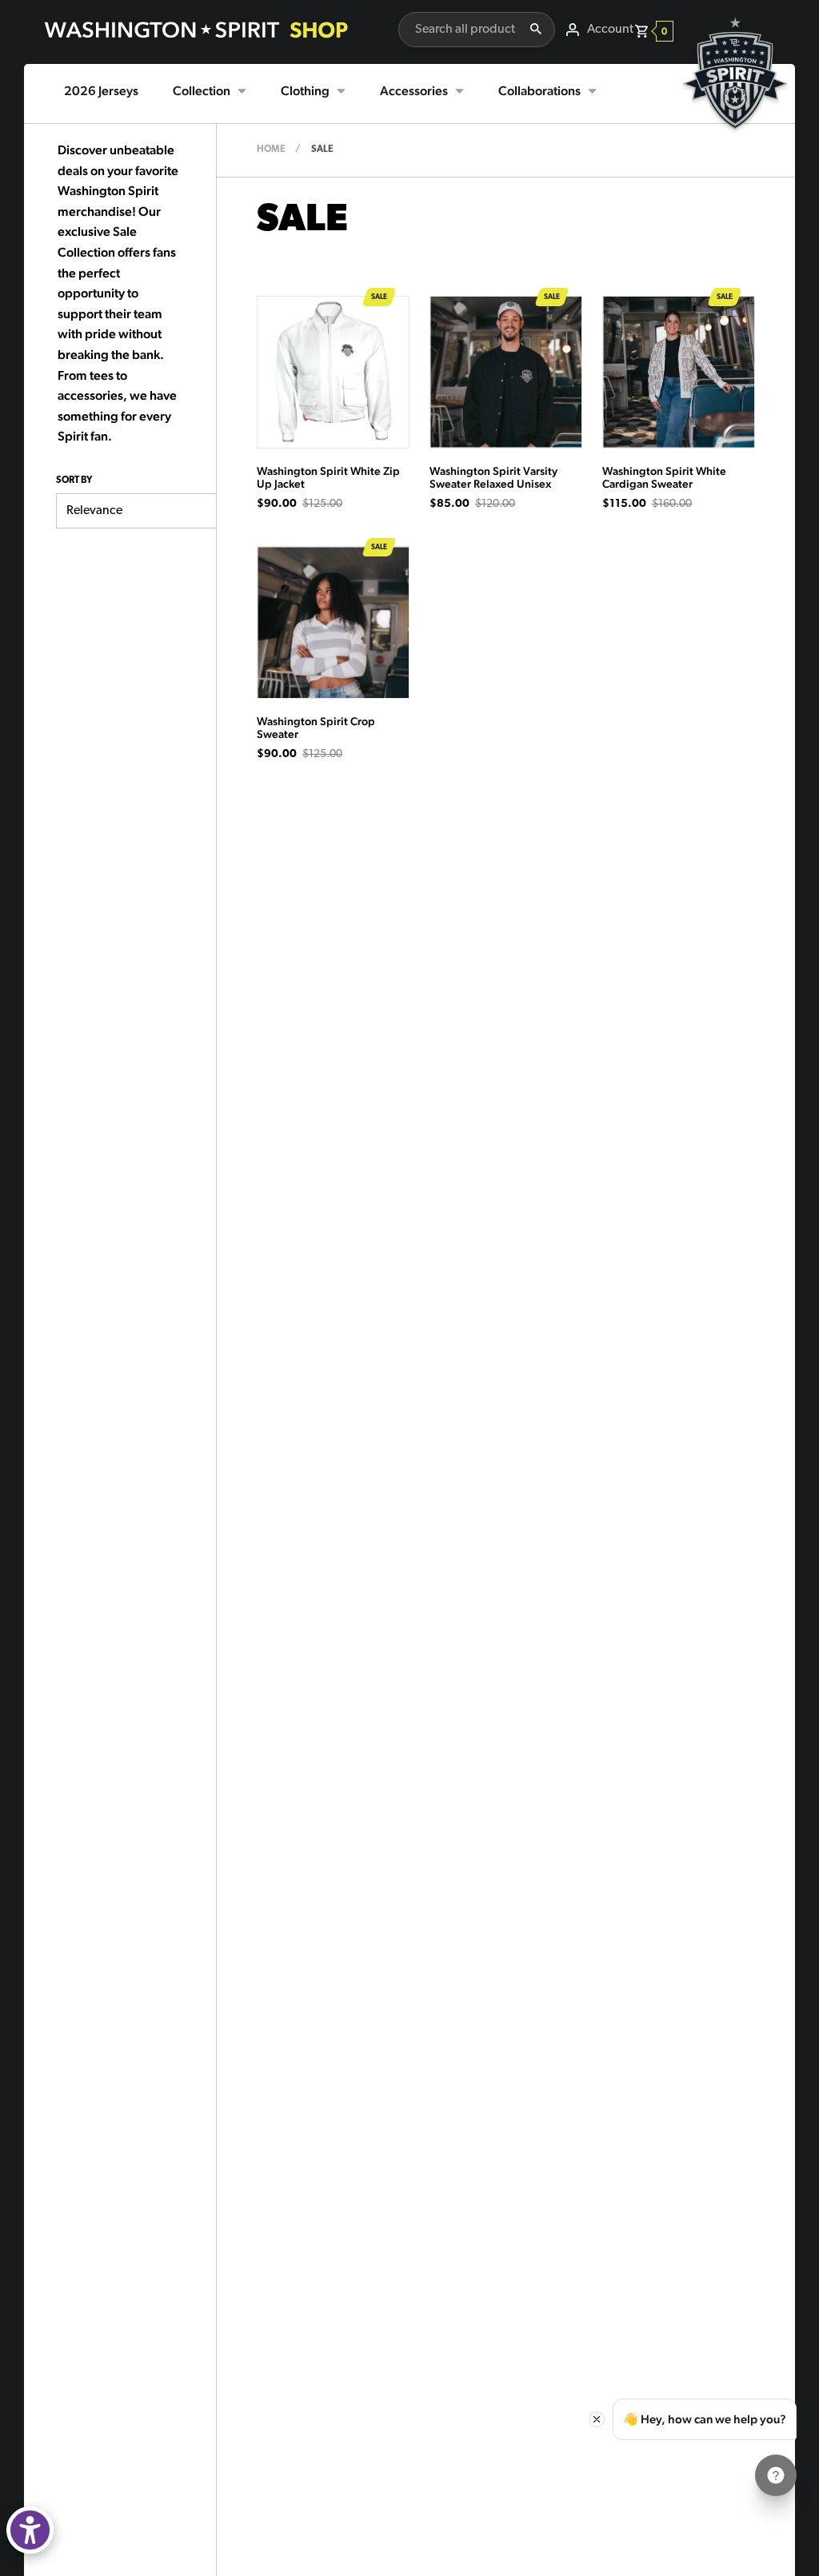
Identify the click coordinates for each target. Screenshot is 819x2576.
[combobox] (458, 30)
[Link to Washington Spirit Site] (735, 141)
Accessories (414, 91)
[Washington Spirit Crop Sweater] (333, 622)
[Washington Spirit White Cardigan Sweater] (679, 372)
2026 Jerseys (101, 91)
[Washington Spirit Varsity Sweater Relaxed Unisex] (506, 372)
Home (271, 150)
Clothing (305, 91)
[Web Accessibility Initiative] (30, 2530)
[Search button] (536, 30)
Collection (202, 91)
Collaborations (539, 91)
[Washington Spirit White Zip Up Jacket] (333, 372)
